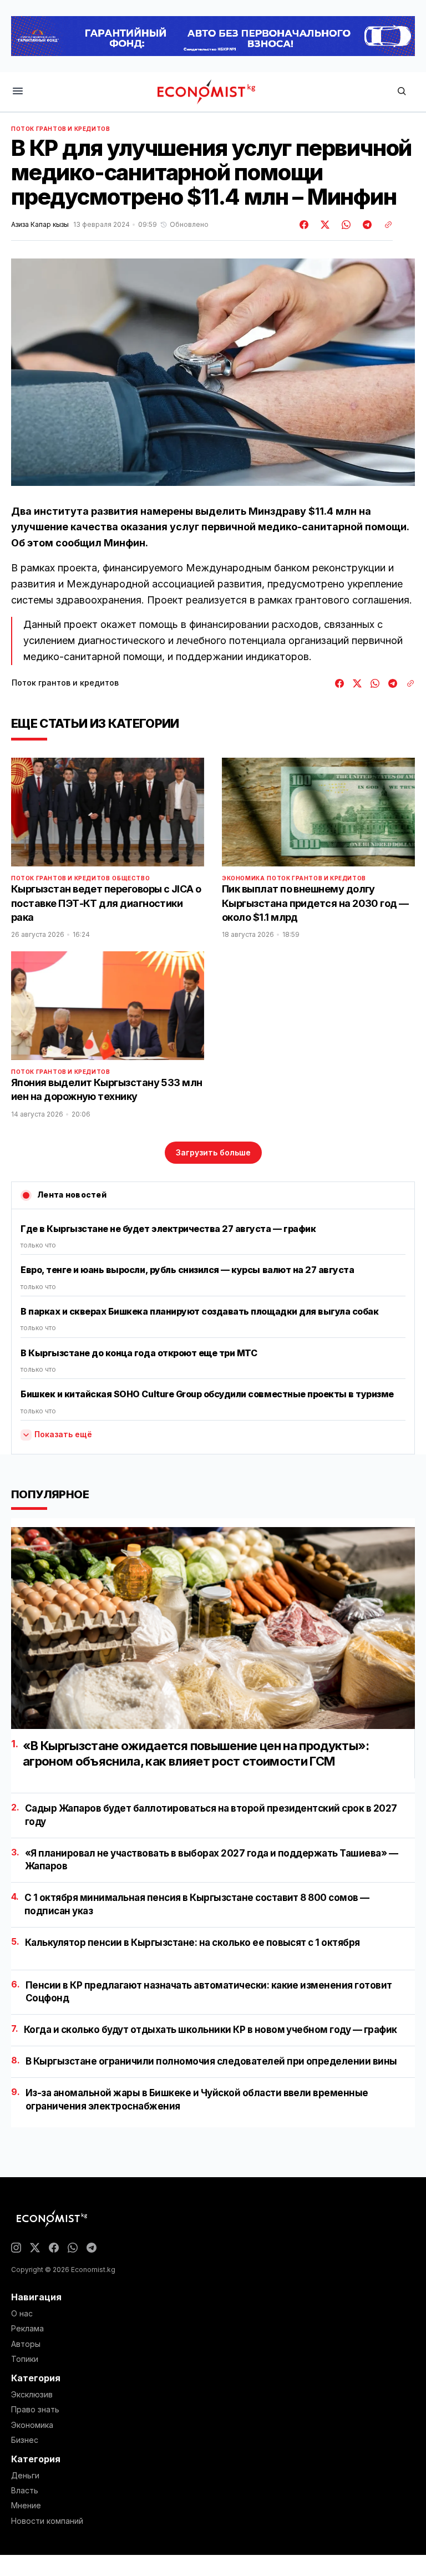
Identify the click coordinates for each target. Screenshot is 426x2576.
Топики (25, 2359)
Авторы (26, 2344)
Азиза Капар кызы (40, 225)
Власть (25, 2491)
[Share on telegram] (366, 225)
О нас (22, 2314)
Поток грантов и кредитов (60, 129)
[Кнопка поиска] (402, 92)
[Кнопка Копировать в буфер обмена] (384, 225)
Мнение (26, 2506)
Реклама (27, 2329)
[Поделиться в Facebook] (305, 225)
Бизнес (25, 2440)
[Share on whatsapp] (344, 225)
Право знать (35, 2410)
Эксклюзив (32, 2395)
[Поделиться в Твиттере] (323, 225)
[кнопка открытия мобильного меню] (18, 92)
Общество (131, 878)
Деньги (25, 2476)
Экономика (243, 878)
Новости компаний (47, 2521)
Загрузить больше (213, 1152)
